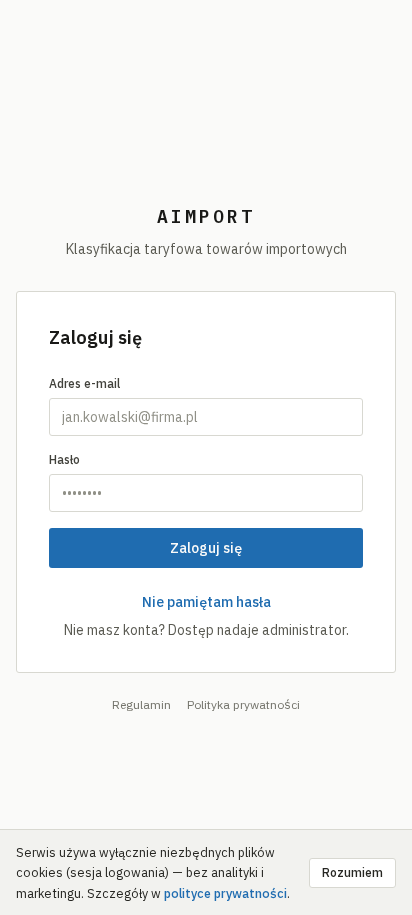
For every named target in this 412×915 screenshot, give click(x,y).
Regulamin (141, 704)
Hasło (64, 459)
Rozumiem (352, 872)
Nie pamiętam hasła (206, 602)
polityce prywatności (225, 893)
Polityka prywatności (243, 704)
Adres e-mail (84, 383)
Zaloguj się (206, 548)
